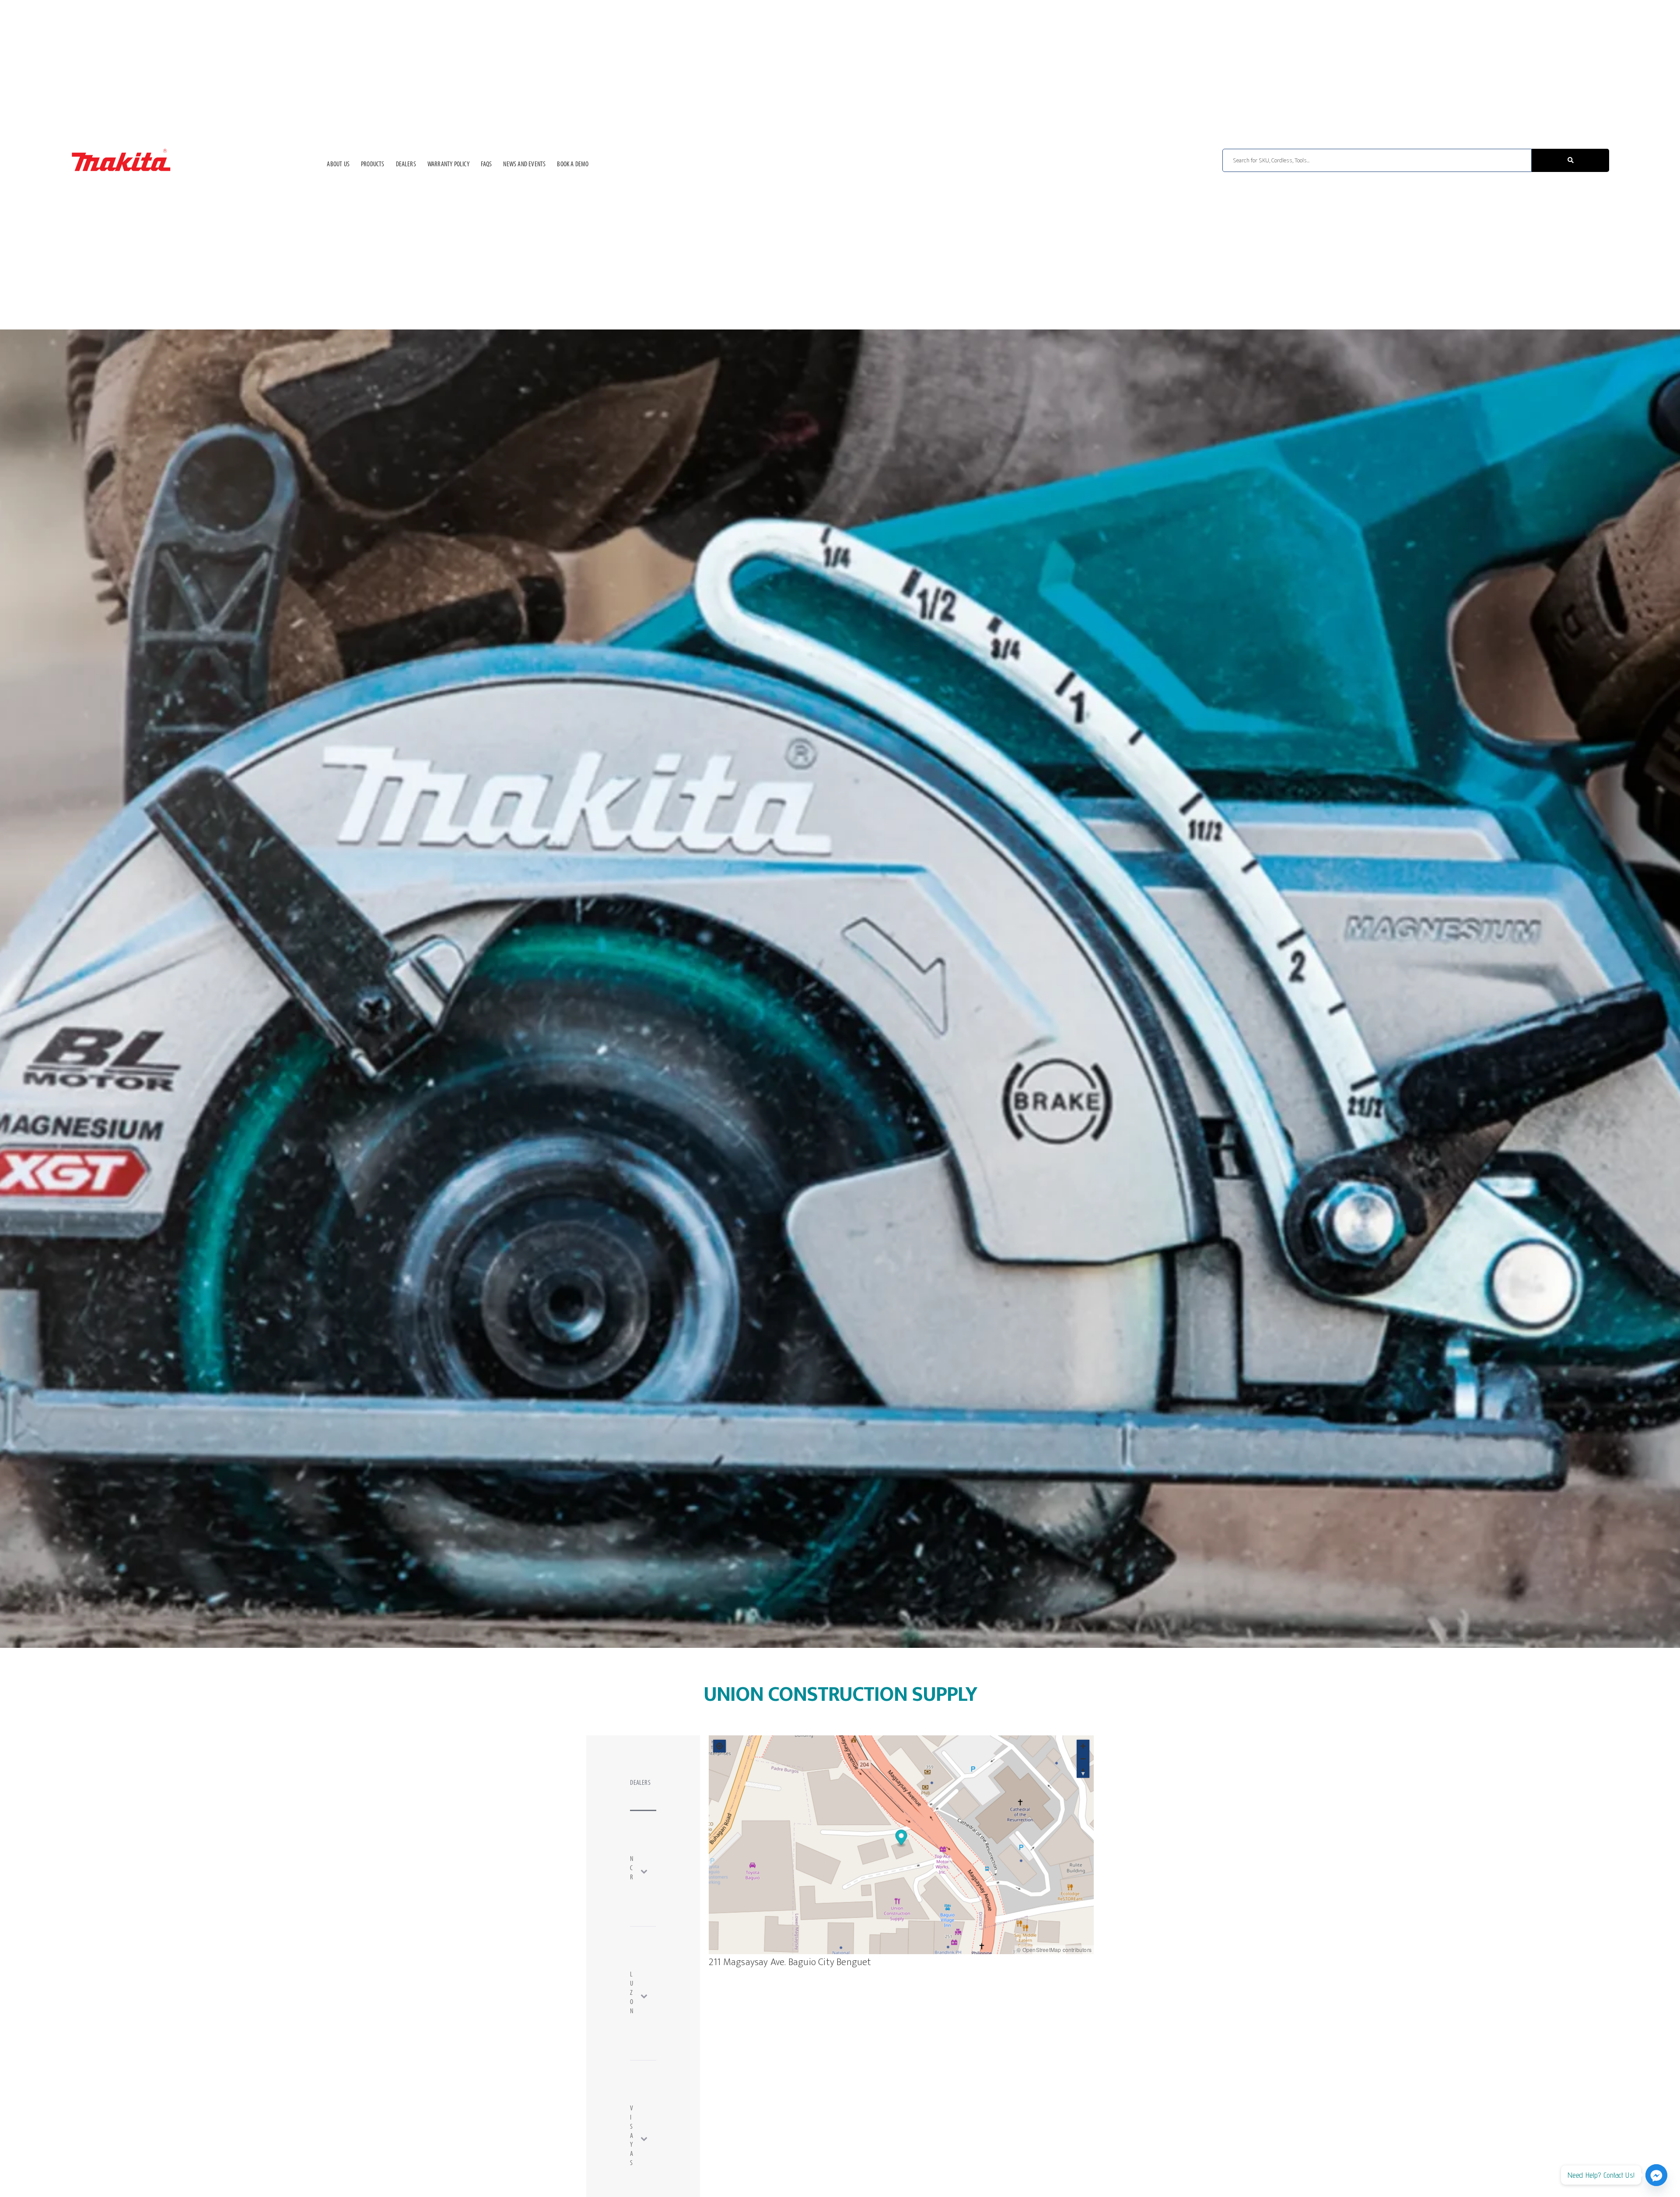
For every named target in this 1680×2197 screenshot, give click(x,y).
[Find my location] (719, 1746)
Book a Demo (573, 165)
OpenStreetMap (1042, 1950)
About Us (338, 165)
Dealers (406, 165)
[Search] (1570, 160)
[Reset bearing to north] (1083, 1771)
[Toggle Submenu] (650, 1871)
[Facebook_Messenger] (1656, 2175)
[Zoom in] (1083, 1746)
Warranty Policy (448, 165)
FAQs (486, 165)
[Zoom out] (1083, 1759)
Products (373, 165)
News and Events (524, 165)
